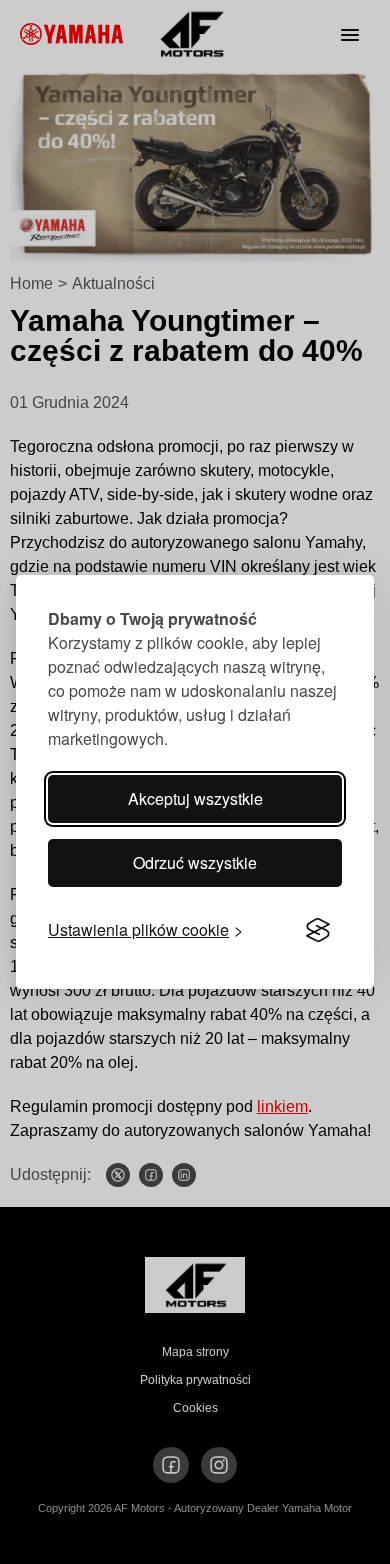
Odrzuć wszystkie (195, 862)
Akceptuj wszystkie (195, 798)
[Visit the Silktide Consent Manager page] (318, 930)
